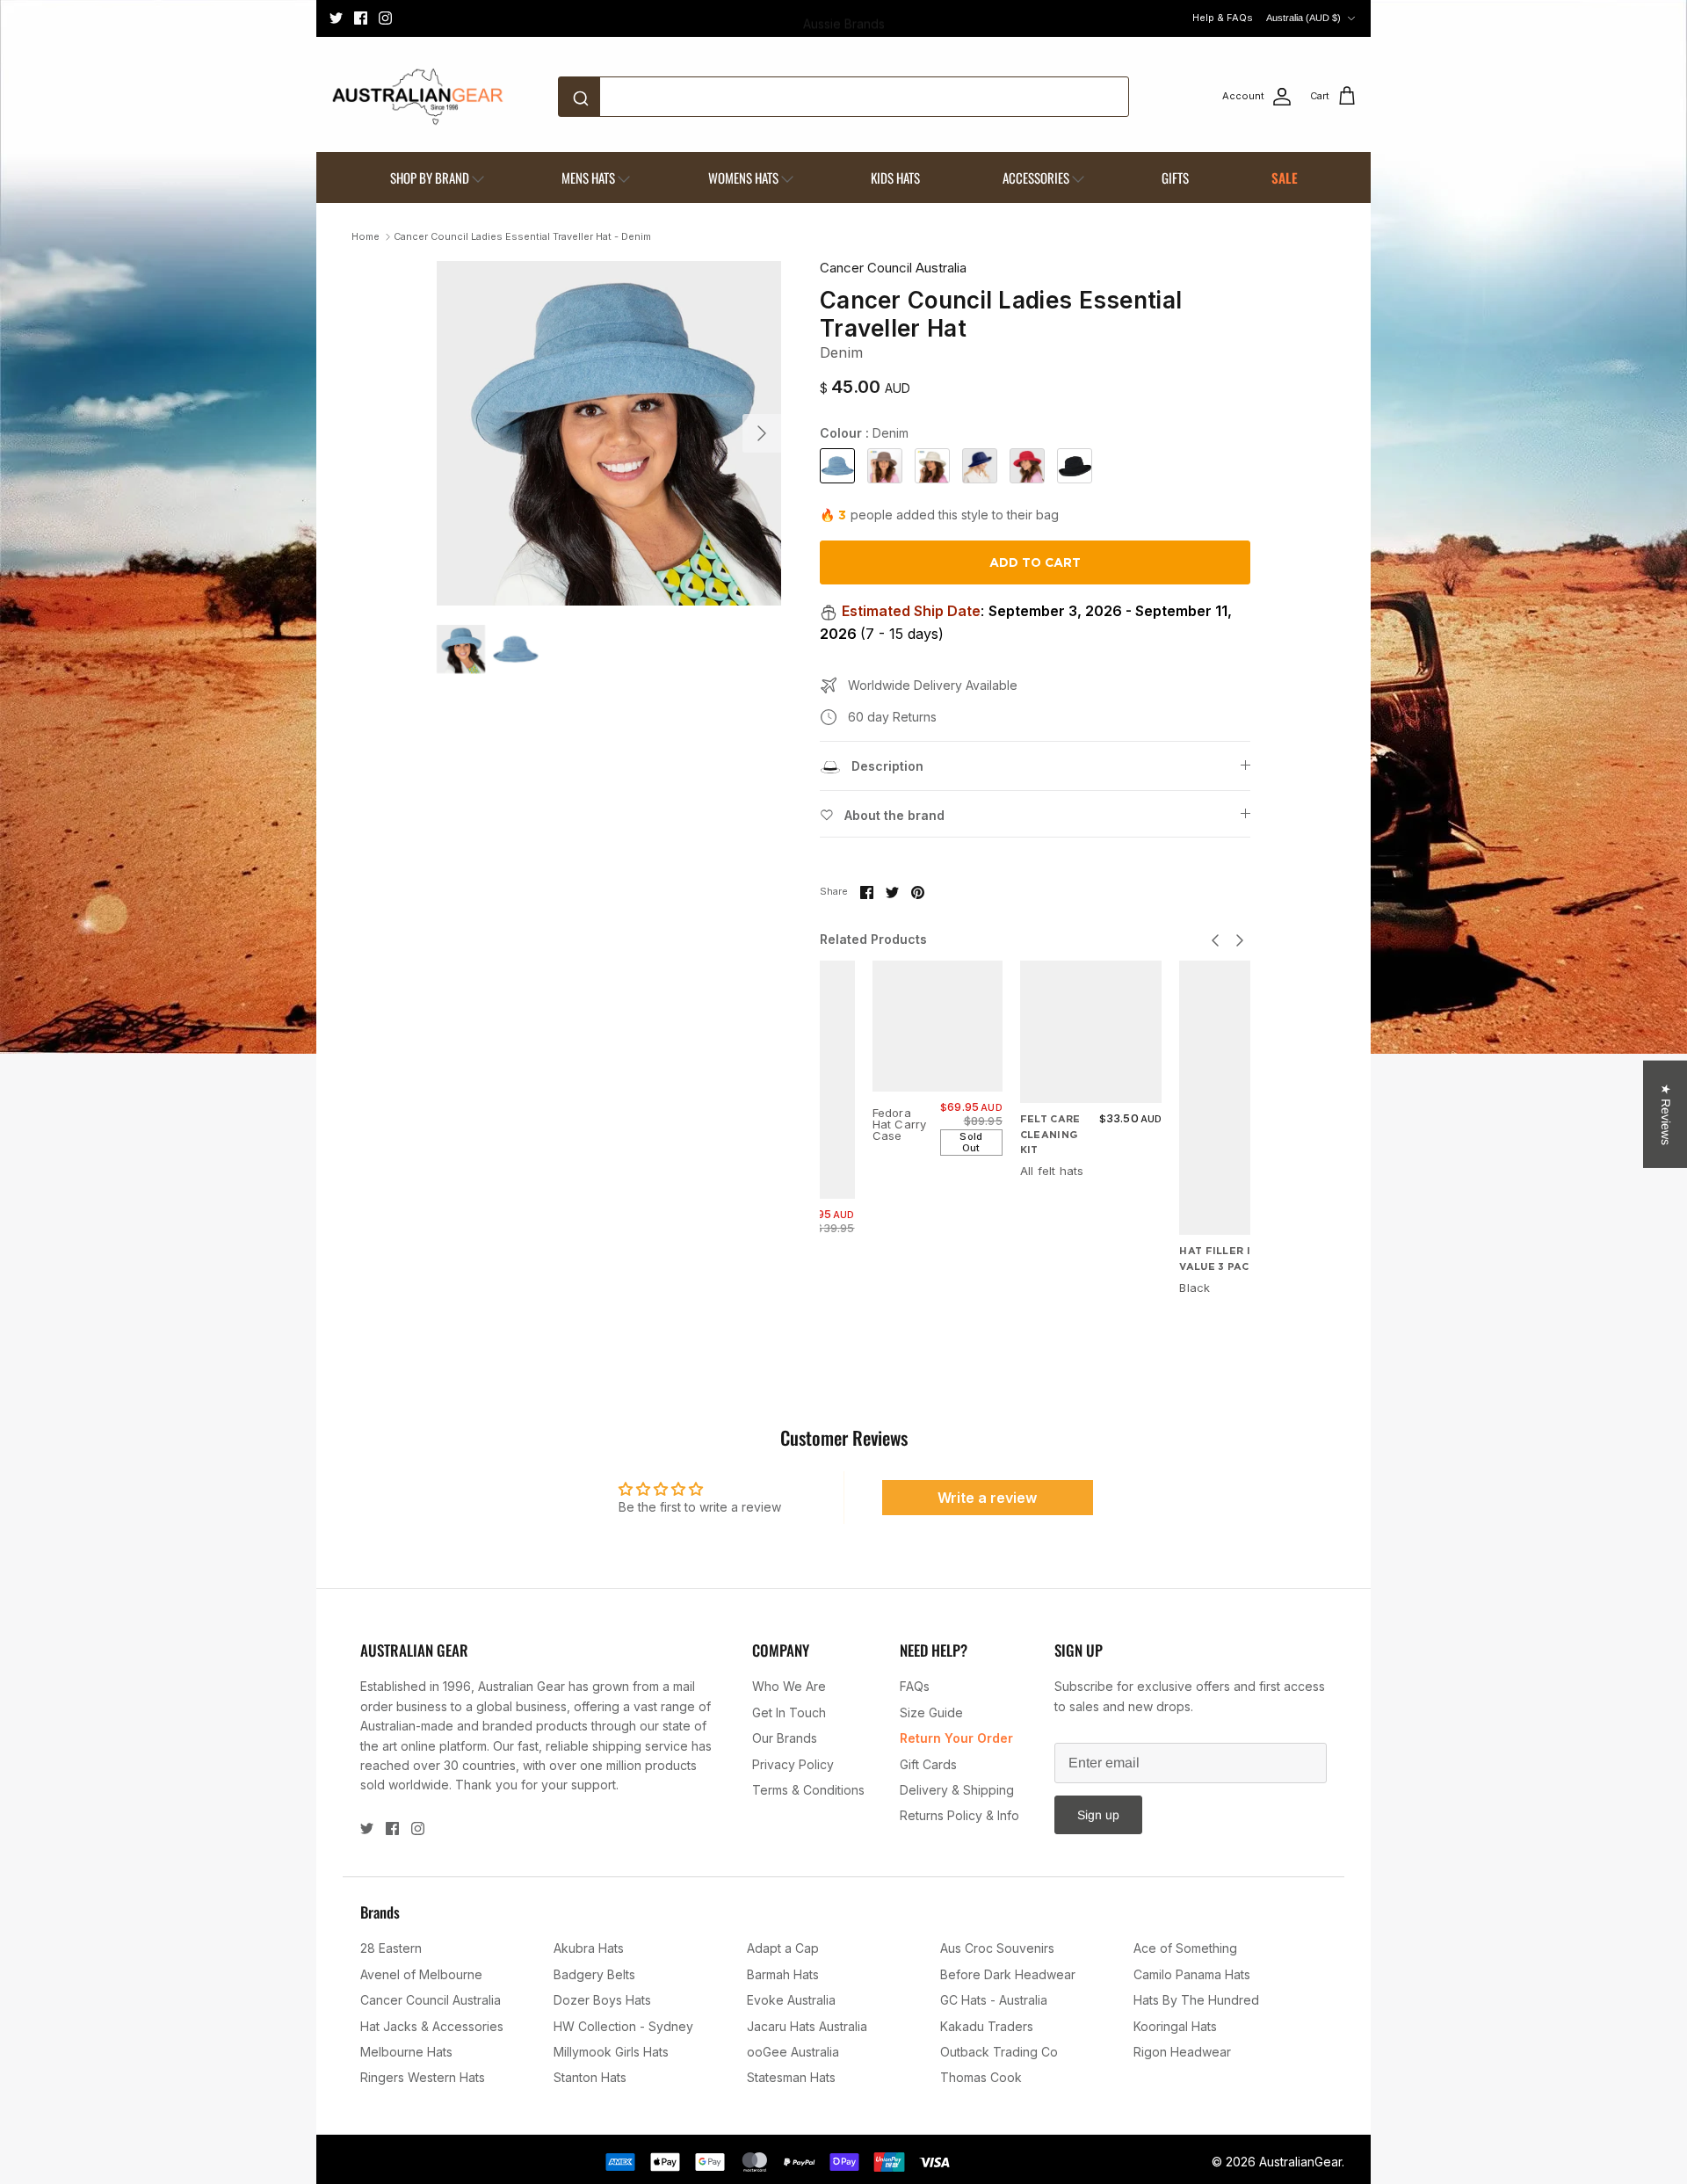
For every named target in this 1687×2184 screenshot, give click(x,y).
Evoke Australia (791, 2000)
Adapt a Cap (783, 1948)
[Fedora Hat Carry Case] (938, 1026)
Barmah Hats (783, 1974)
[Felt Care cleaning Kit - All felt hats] (1091, 1032)
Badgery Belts (594, 1974)
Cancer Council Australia (893, 268)
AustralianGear (1300, 2162)
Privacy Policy (793, 1764)
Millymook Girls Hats (611, 2052)
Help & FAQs (1223, 18)
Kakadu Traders (987, 2026)
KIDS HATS (895, 178)
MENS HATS (588, 178)
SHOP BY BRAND (430, 178)
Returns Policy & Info (959, 1815)
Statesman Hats (791, 2077)
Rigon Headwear (1182, 2052)
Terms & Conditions (808, 1790)
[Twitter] (336, 18)
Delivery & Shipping (957, 1790)
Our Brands (785, 1738)
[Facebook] (361, 18)
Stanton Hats (590, 2077)
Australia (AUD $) (1303, 18)
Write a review (987, 1498)
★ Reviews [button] (1666, 1114)
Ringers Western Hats (423, 2077)
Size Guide (931, 1712)
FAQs (915, 1686)
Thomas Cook (981, 2077)
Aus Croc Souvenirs (997, 1948)
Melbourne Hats (406, 2052)
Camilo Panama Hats (1192, 1974)
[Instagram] (385, 18)
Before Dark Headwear (1008, 1974)
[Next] (762, 433)
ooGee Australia (793, 2052)
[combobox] (843, 97)
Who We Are (789, 1686)
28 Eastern (391, 1948)
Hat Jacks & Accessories (432, 2026)
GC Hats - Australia (994, 2000)
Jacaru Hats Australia (807, 2026)
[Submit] (584, 97)
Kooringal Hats (1175, 2026)
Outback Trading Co (999, 2052)
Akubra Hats (589, 1948)
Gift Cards (928, 1764)
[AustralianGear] (417, 97)
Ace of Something (1185, 1948)
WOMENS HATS (743, 178)
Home (366, 236)
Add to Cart (1035, 562)
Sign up (1098, 1815)
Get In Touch (789, 1712)
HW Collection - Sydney (623, 2026)
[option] (609, 433)
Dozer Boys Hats (602, 2000)
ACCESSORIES (1036, 178)
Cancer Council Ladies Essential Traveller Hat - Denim (522, 236)
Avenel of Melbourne (421, 1974)
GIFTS (1175, 178)
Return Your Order (956, 1738)
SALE (1285, 178)
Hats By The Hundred (1196, 2000)
